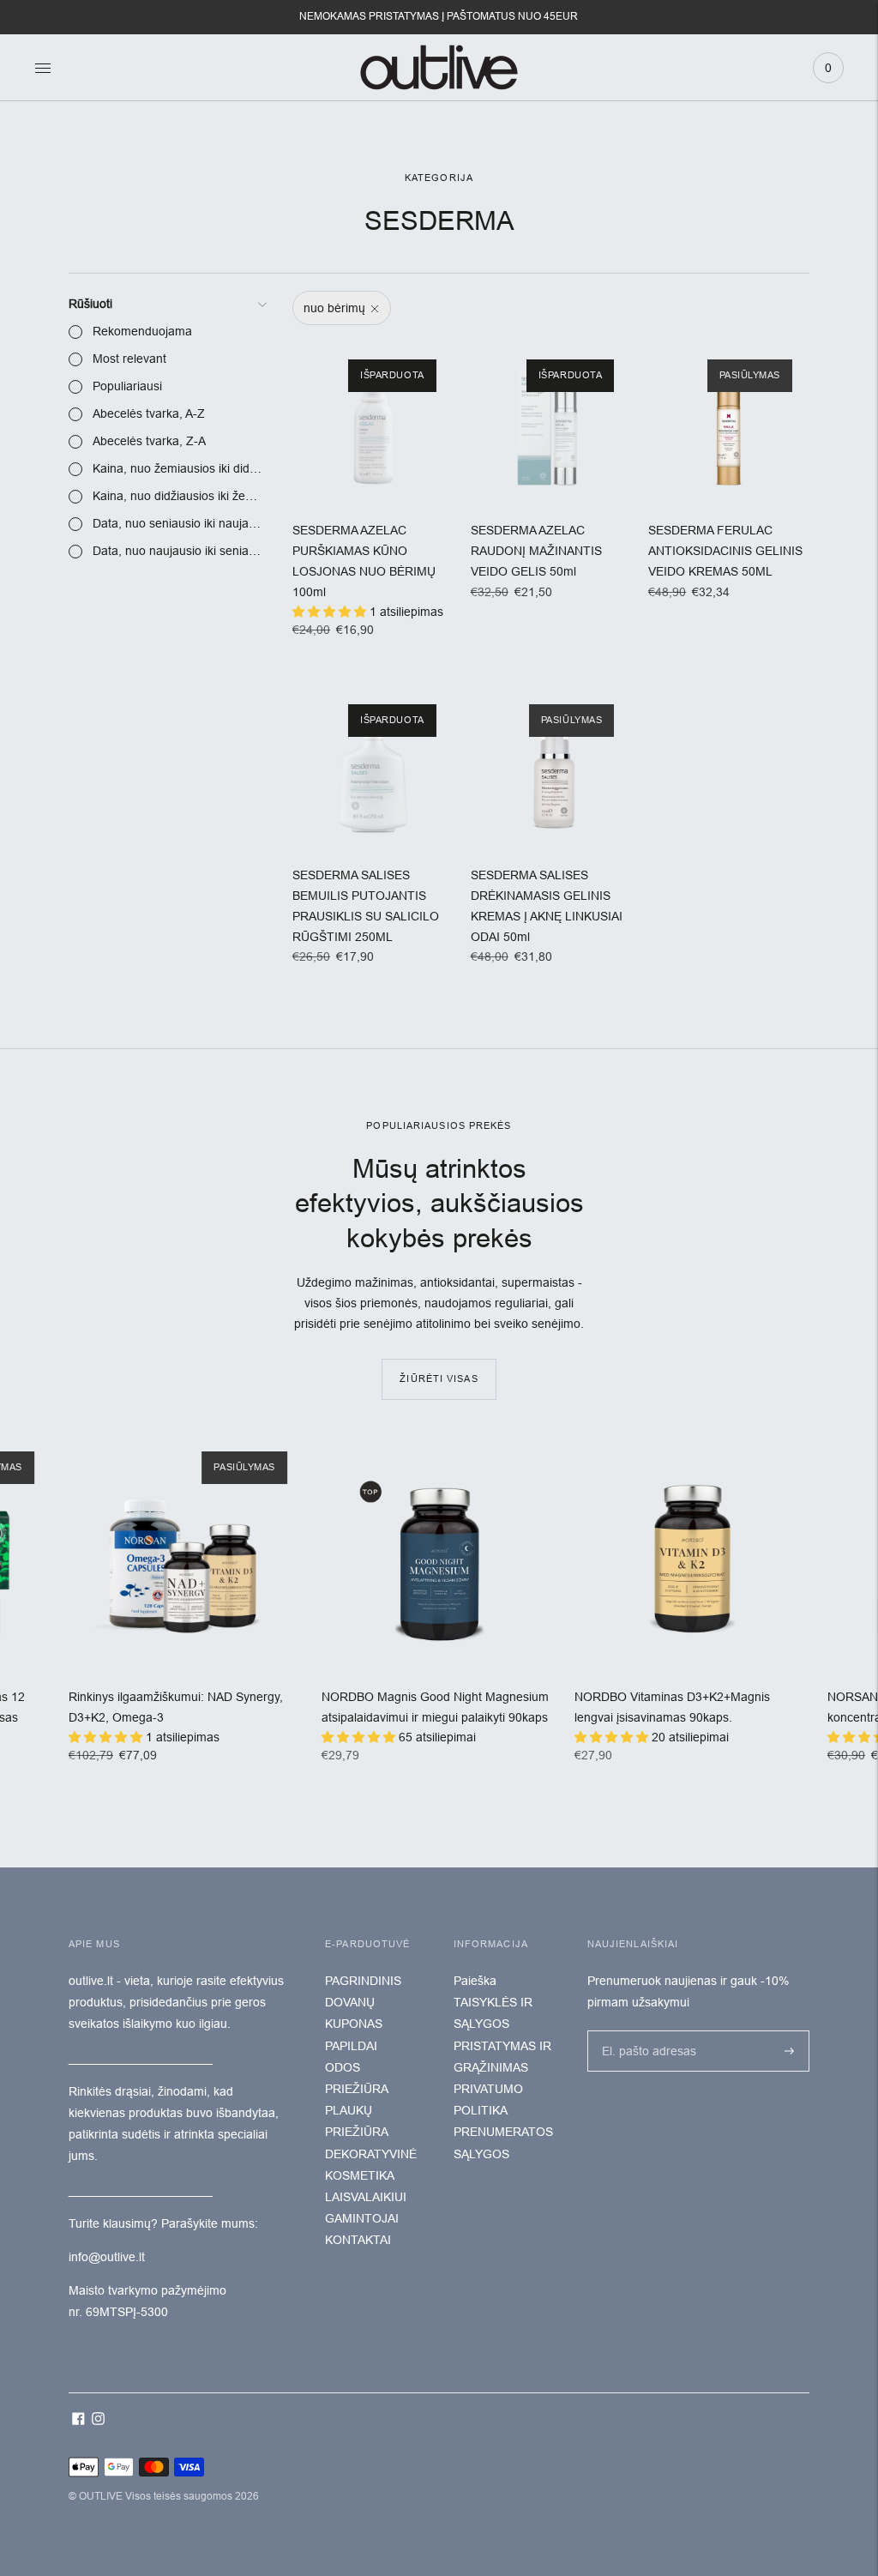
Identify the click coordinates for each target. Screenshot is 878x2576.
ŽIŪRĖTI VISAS (439, 1378)
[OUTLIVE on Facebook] (78, 2421)
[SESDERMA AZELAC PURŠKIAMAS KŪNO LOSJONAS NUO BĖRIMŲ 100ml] (373, 423)
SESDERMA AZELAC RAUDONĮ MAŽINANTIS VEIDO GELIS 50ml (536, 551)
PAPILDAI (351, 2046)
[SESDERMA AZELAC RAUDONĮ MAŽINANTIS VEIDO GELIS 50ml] (551, 423)
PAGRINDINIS (363, 1981)
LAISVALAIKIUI (366, 2197)
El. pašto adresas (645, 2030)
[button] (331, 612)
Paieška (475, 1981)
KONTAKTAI (358, 2240)
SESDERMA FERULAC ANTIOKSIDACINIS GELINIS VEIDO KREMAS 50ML (725, 551)
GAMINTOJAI (362, 2218)
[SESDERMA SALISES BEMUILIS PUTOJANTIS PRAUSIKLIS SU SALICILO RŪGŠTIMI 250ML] (373, 768)
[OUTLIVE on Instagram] (98, 2421)
